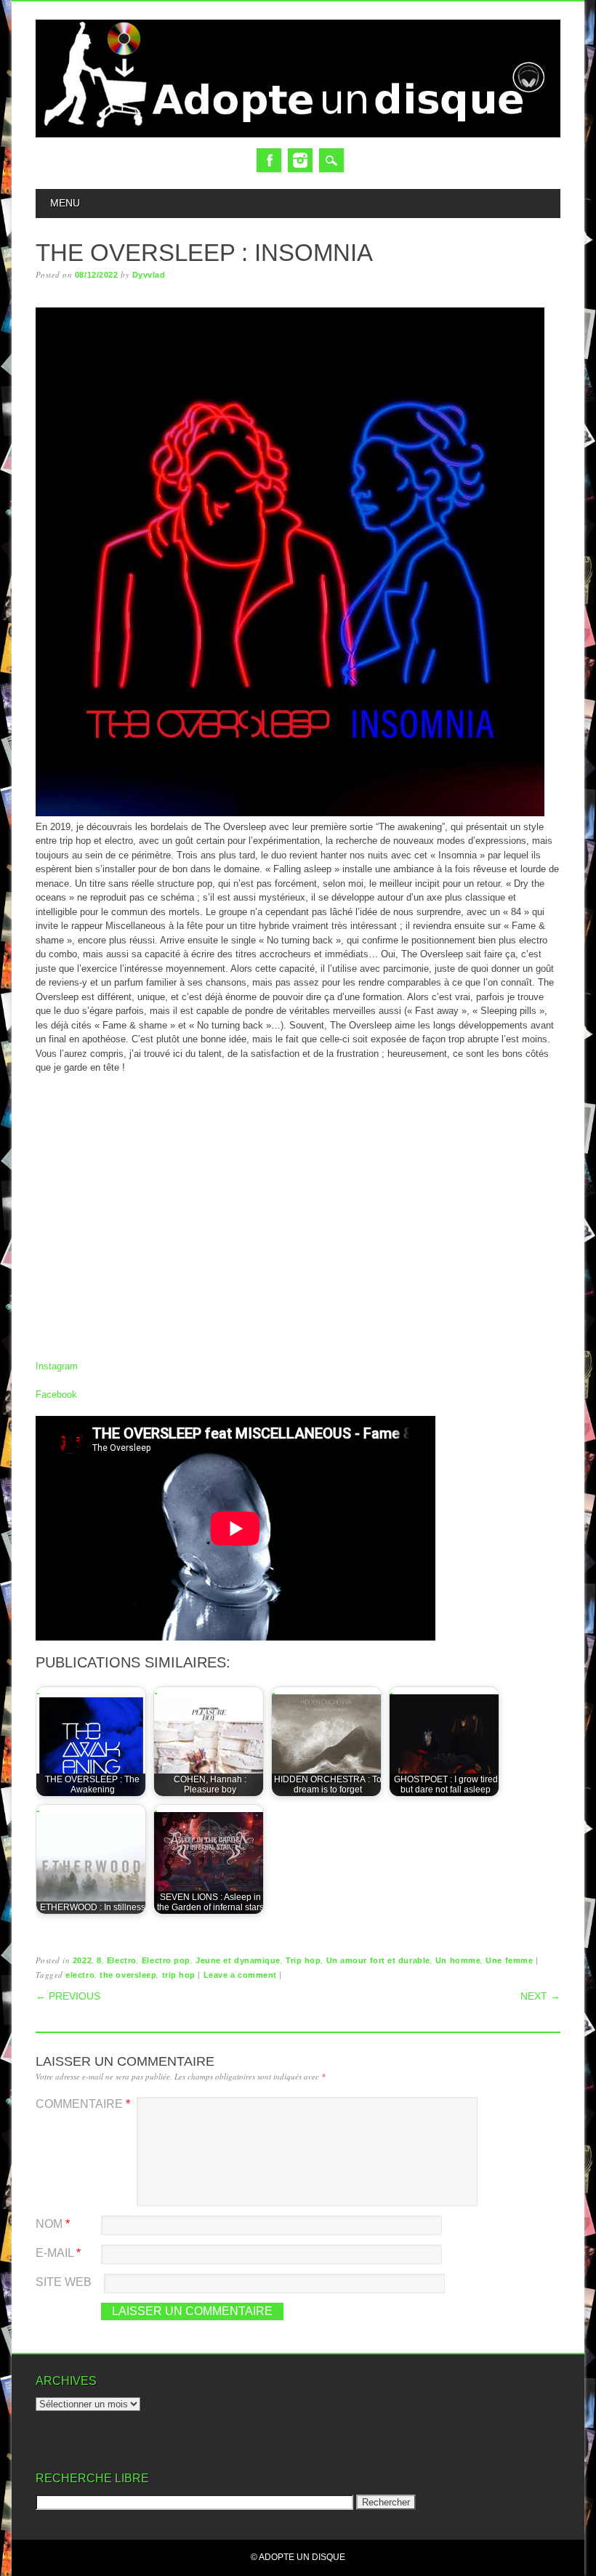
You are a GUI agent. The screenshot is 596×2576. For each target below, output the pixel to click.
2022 (82, 1960)
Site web (64, 2282)
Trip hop (303, 1960)
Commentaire (83, 2104)
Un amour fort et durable (378, 1960)
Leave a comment (240, 1975)
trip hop (179, 1975)
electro (80, 1975)
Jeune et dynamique (238, 1960)
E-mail (58, 2253)
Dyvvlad (149, 275)
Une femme (509, 1960)
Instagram (300, 160)
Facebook (269, 160)
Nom (53, 2224)
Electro (122, 1960)
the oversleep (128, 1975)
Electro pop (166, 1960)
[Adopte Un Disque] (298, 134)
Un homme (458, 1960)
